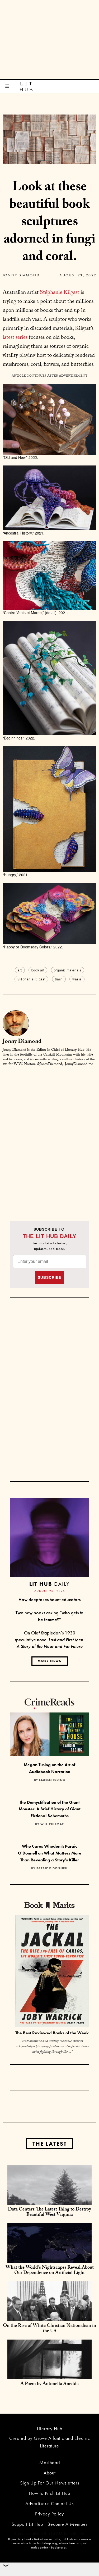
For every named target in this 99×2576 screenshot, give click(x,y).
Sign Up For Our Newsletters (50, 2483)
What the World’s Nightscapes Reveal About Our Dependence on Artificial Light (50, 2271)
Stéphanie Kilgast (60, 293)
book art (38, 970)
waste (77, 979)
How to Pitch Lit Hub (49, 2493)
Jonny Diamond (21, 275)
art (20, 970)
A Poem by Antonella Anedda (49, 2384)
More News (50, 1661)
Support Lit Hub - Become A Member (49, 2524)
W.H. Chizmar (52, 1824)
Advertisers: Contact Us (49, 2503)
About (50, 2473)
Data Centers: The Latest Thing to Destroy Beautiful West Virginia (49, 2212)
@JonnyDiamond (49, 1065)
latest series (15, 338)
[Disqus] (49, 1137)
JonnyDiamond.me (79, 1065)
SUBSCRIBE (50, 1277)
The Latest (50, 2144)
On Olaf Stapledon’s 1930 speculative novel (49, 1639)
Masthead (50, 2462)
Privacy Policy (49, 2514)
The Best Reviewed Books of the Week (52, 2033)
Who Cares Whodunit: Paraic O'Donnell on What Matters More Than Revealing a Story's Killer (50, 1853)
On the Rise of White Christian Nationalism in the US (49, 2329)
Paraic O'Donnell (52, 1868)
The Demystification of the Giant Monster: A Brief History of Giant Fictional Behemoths (50, 1809)
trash (59, 979)
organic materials (68, 970)
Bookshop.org (47, 2543)
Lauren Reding (52, 1780)
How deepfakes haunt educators (49, 1599)
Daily (49, 1584)
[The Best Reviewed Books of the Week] (52, 1972)
